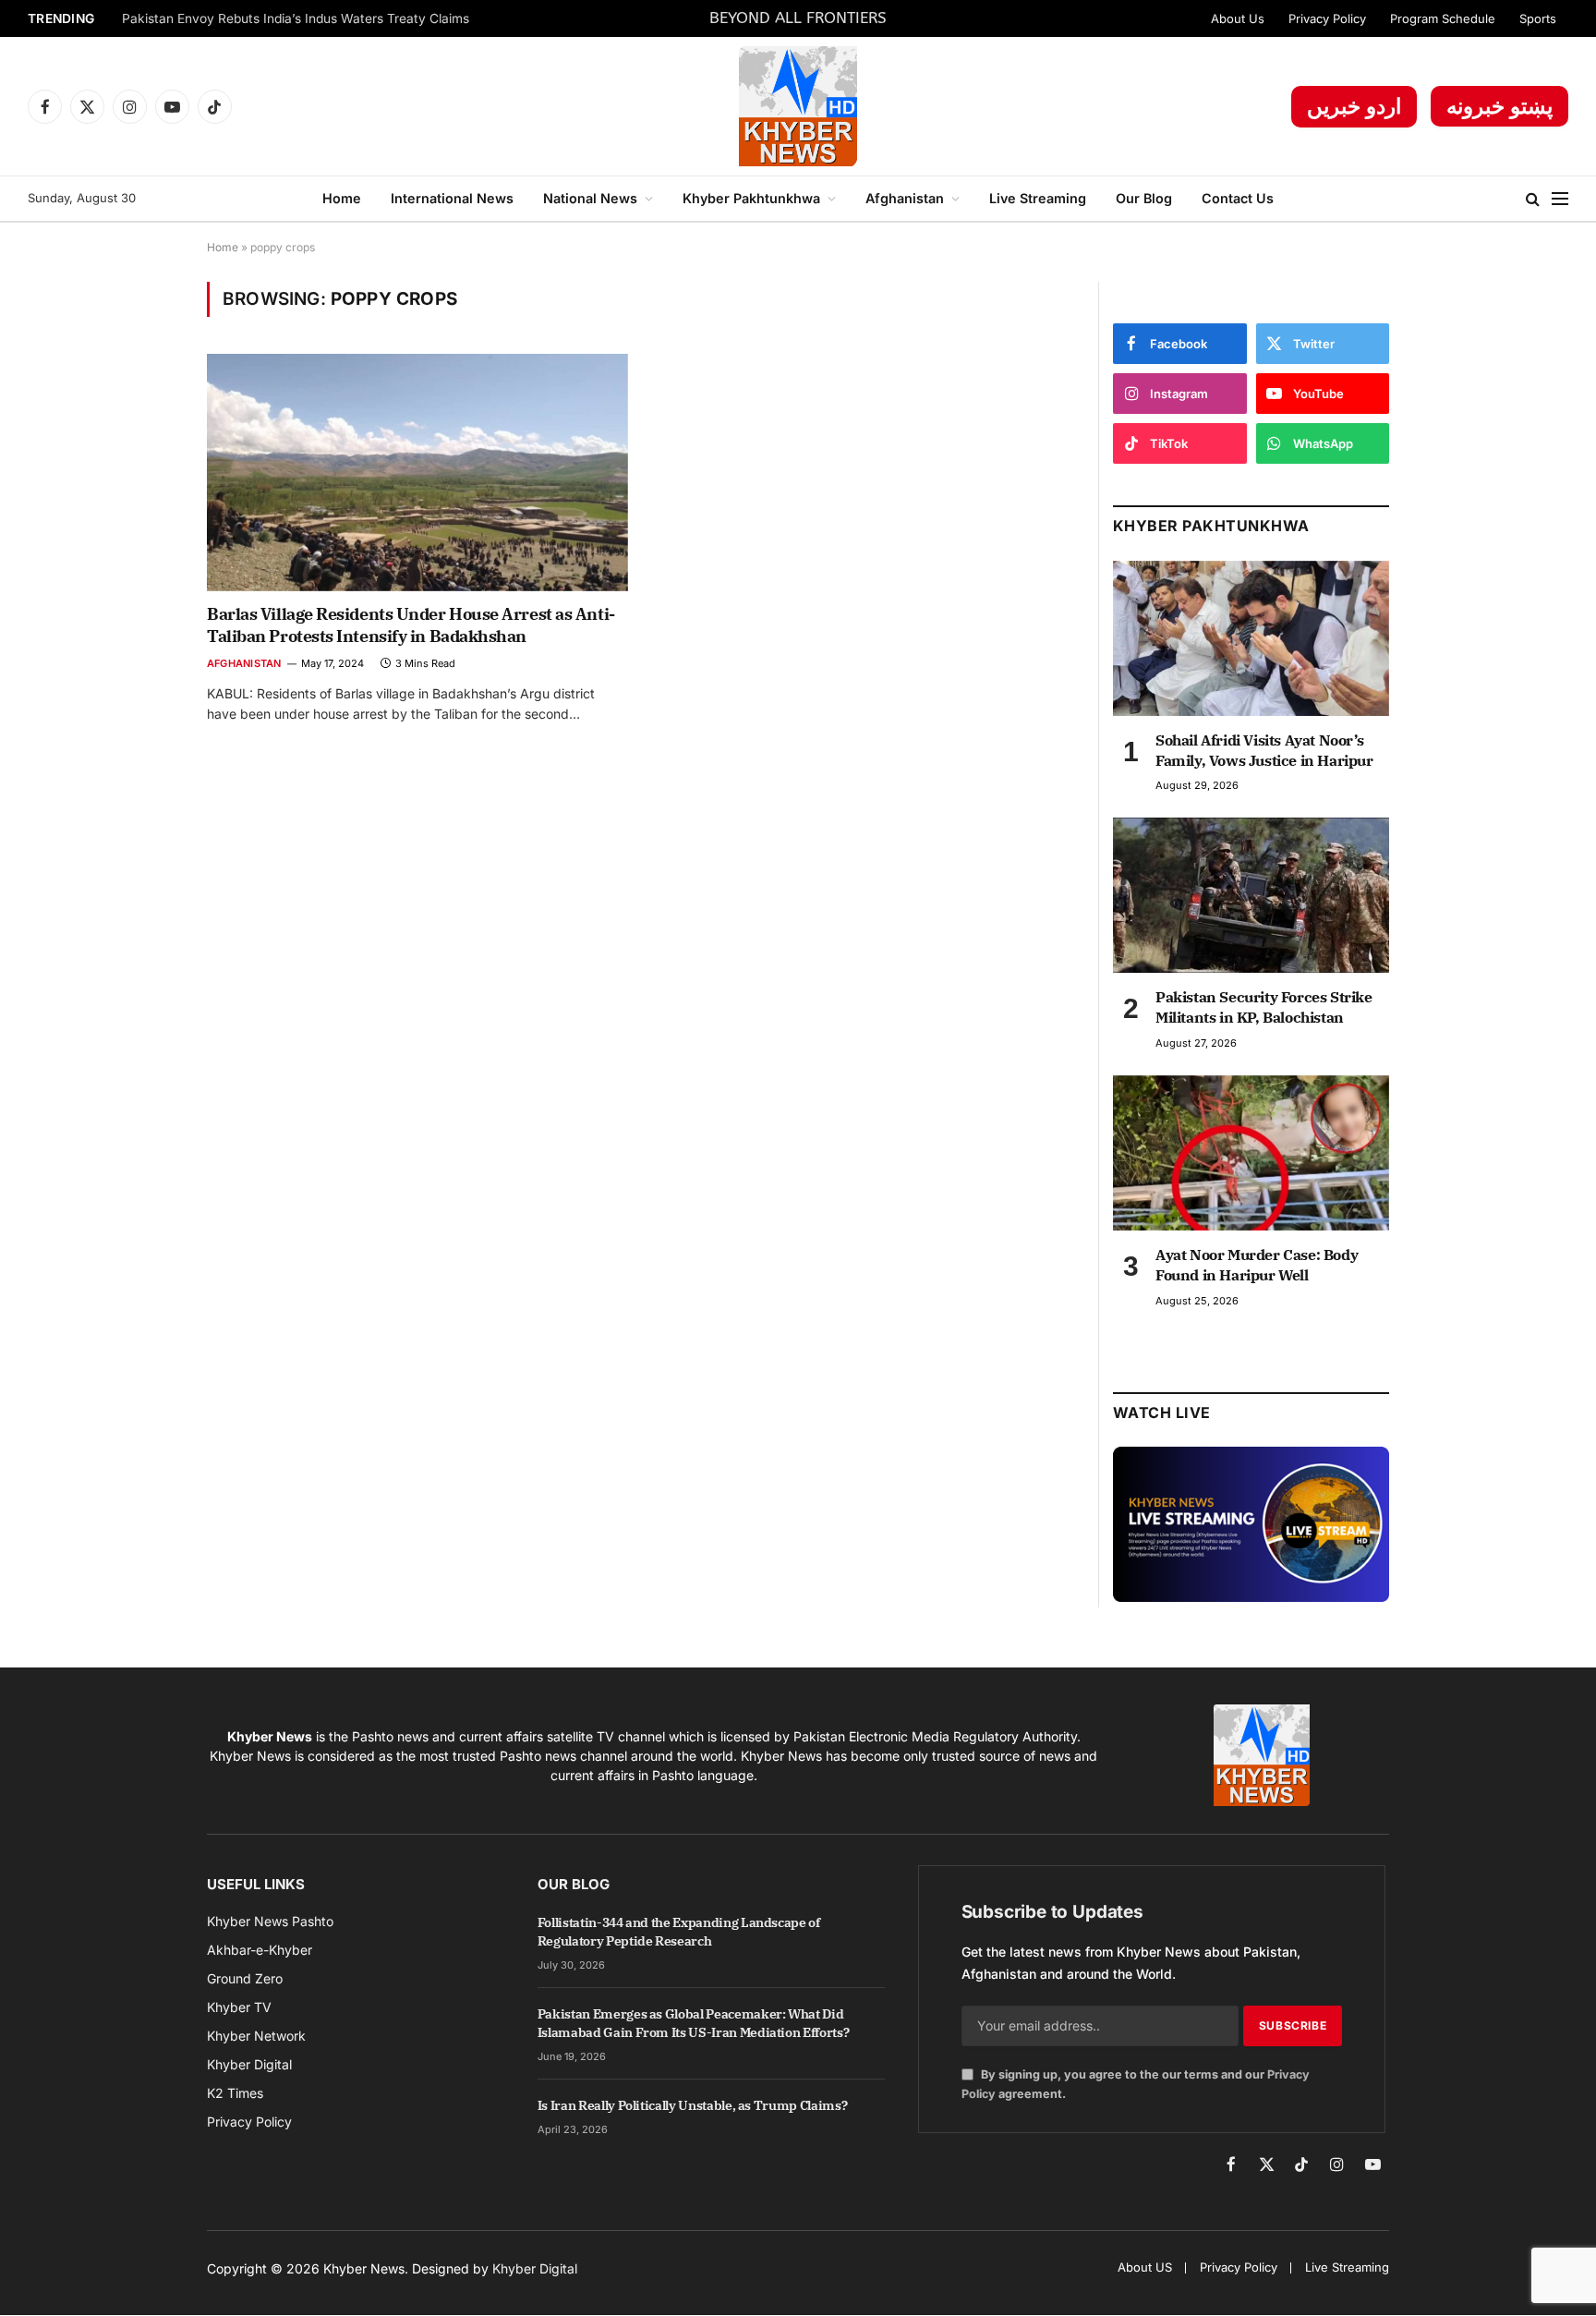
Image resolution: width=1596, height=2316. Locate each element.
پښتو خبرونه (1499, 106)
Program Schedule (1443, 18)
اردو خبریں (1354, 106)
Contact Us (1238, 198)
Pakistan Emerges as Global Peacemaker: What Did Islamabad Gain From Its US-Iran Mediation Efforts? (694, 2023)
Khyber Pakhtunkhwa (751, 198)
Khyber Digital (535, 2268)
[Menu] (1560, 199)
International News (452, 198)
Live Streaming (1038, 198)
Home (342, 198)
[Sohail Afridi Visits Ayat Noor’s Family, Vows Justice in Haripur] (1251, 638)
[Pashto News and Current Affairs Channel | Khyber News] (798, 106)
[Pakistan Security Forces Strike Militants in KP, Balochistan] (1251, 895)
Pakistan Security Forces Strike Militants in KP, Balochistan (1264, 1007)
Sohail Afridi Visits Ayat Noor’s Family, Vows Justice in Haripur (1264, 750)
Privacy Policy (1327, 18)
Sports (1538, 18)
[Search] (1533, 199)
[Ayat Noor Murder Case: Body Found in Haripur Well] (1251, 1153)
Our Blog (1144, 198)
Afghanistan (905, 198)
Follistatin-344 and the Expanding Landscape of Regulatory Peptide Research (679, 1932)
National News (590, 198)
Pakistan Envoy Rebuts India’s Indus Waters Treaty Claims (296, 18)
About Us (1238, 18)
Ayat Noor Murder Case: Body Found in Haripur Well (1257, 1265)
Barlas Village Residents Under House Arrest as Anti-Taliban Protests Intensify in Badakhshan (411, 625)
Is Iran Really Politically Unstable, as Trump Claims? (692, 2105)
